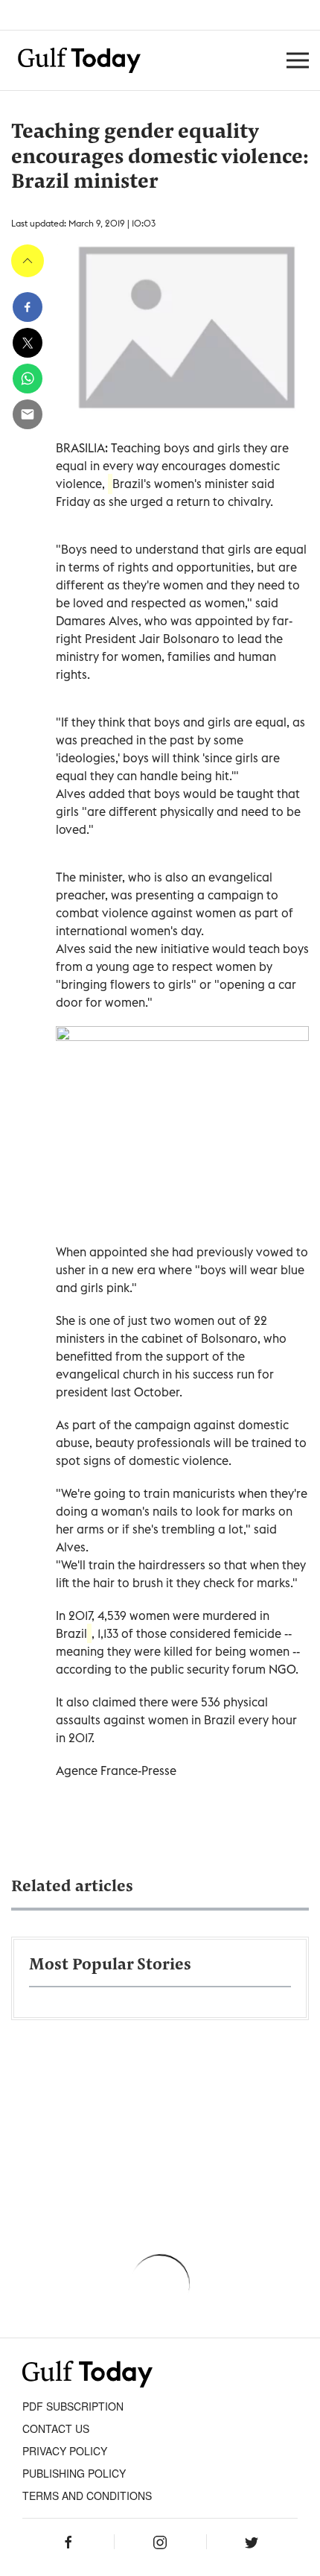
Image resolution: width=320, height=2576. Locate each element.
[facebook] (28, 307)
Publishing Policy (74, 2473)
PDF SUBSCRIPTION (73, 2406)
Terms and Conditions (87, 2496)
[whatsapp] (28, 379)
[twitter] (28, 343)
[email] (28, 414)
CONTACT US (56, 2428)
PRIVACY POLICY (65, 2451)
